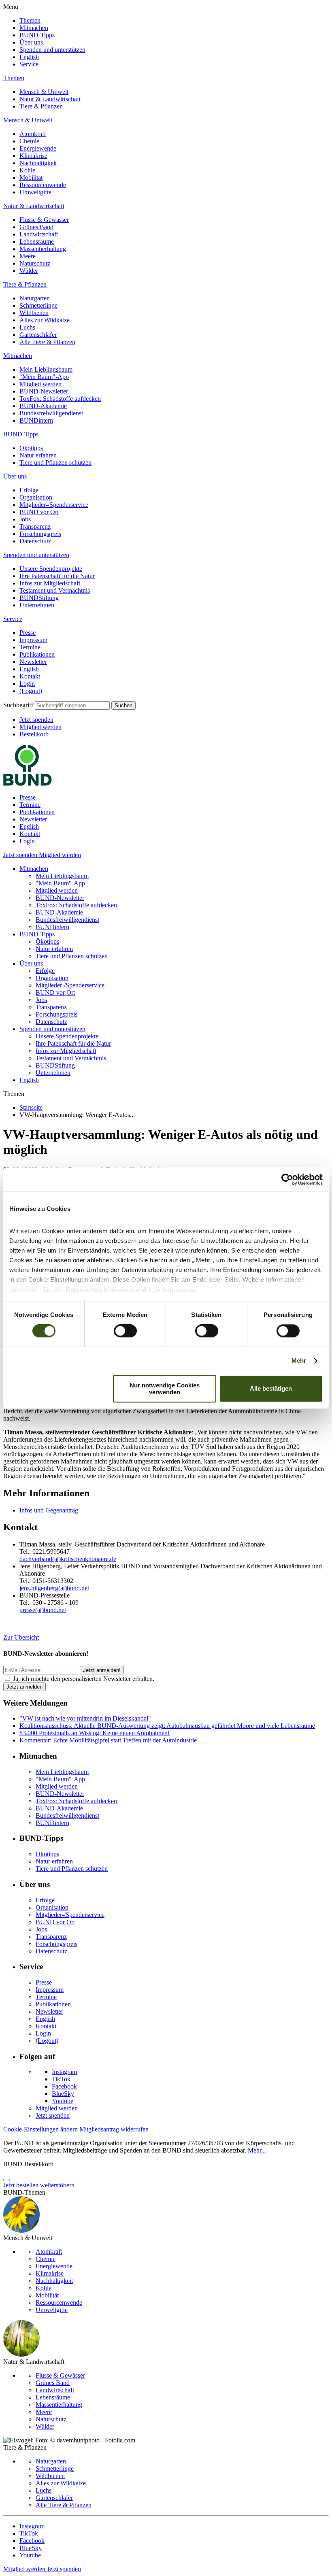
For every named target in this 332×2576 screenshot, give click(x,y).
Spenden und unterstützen (52, 50)
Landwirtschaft (39, 234)
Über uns (31, 42)
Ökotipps (31, 448)
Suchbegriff (18, 705)
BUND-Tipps (37, 35)
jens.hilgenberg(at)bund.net (54, 1588)
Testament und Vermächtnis (55, 590)
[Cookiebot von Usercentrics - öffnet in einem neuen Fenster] (287, 1179)
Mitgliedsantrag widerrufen (114, 2129)
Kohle (27, 170)
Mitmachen (34, 28)
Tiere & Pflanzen (41, 106)
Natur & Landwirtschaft (50, 99)
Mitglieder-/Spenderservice (54, 505)
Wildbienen (34, 313)
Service (29, 64)
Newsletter (33, 662)
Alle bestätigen (271, 1389)
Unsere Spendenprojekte (51, 569)
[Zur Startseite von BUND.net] (28, 784)
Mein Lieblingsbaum (46, 369)
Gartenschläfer (38, 335)
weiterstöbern (57, 2185)
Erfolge (29, 490)
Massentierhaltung (43, 249)
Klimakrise (33, 156)
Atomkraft (33, 134)
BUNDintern (36, 420)
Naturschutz (35, 263)
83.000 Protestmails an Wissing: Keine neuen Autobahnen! (95, 1733)
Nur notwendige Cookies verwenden (165, 1389)
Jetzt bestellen (21, 2185)
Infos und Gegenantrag (49, 1510)
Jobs (25, 519)
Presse (28, 633)
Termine (30, 647)
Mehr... (257, 2150)
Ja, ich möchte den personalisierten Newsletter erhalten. (84, 1679)
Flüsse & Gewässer (44, 220)
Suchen (123, 705)
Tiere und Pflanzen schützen (55, 463)
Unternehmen (37, 605)
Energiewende (38, 148)
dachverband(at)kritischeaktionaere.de (68, 1559)
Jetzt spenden (36, 720)
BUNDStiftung (39, 598)
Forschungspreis (40, 534)
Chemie (29, 141)
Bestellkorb (34, 734)
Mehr (299, 1361)
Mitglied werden (40, 384)
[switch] (125, 1331)
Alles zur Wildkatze (45, 320)
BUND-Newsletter (44, 391)
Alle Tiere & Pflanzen (47, 342)
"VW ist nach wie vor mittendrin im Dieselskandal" (85, 1718)
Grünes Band (36, 227)
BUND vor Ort (39, 512)
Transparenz (35, 526)
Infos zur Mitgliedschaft (50, 583)
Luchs (27, 327)
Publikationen (37, 654)
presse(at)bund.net (43, 1610)
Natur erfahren (38, 455)
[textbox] (72, 705)
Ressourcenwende (43, 185)
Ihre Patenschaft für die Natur (57, 576)
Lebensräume (37, 241)
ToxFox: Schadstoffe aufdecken (60, 399)
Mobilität (31, 178)
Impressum (33, 640)
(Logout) (31, 691)
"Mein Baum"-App (44, 377)
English (29, 57)
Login (27, 684)
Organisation (36, 497)
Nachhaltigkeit (38, 163)
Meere (28, 256)
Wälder (29, 271)
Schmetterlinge (38, 305)
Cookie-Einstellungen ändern (40, 2129)
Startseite (31, 1107)
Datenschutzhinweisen (100, 1290)
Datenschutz (35, 541)
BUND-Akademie (43, 406)
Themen (30, 20)
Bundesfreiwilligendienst (51, 413)
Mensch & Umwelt (44, 92)
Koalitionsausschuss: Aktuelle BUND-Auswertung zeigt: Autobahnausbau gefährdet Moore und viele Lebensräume (167, 1726)
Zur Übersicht (21, 1637)
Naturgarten (35, 298)
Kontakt (30, 676)
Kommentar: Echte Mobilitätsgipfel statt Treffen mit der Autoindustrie (108, 1740)
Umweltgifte (35, 192)
